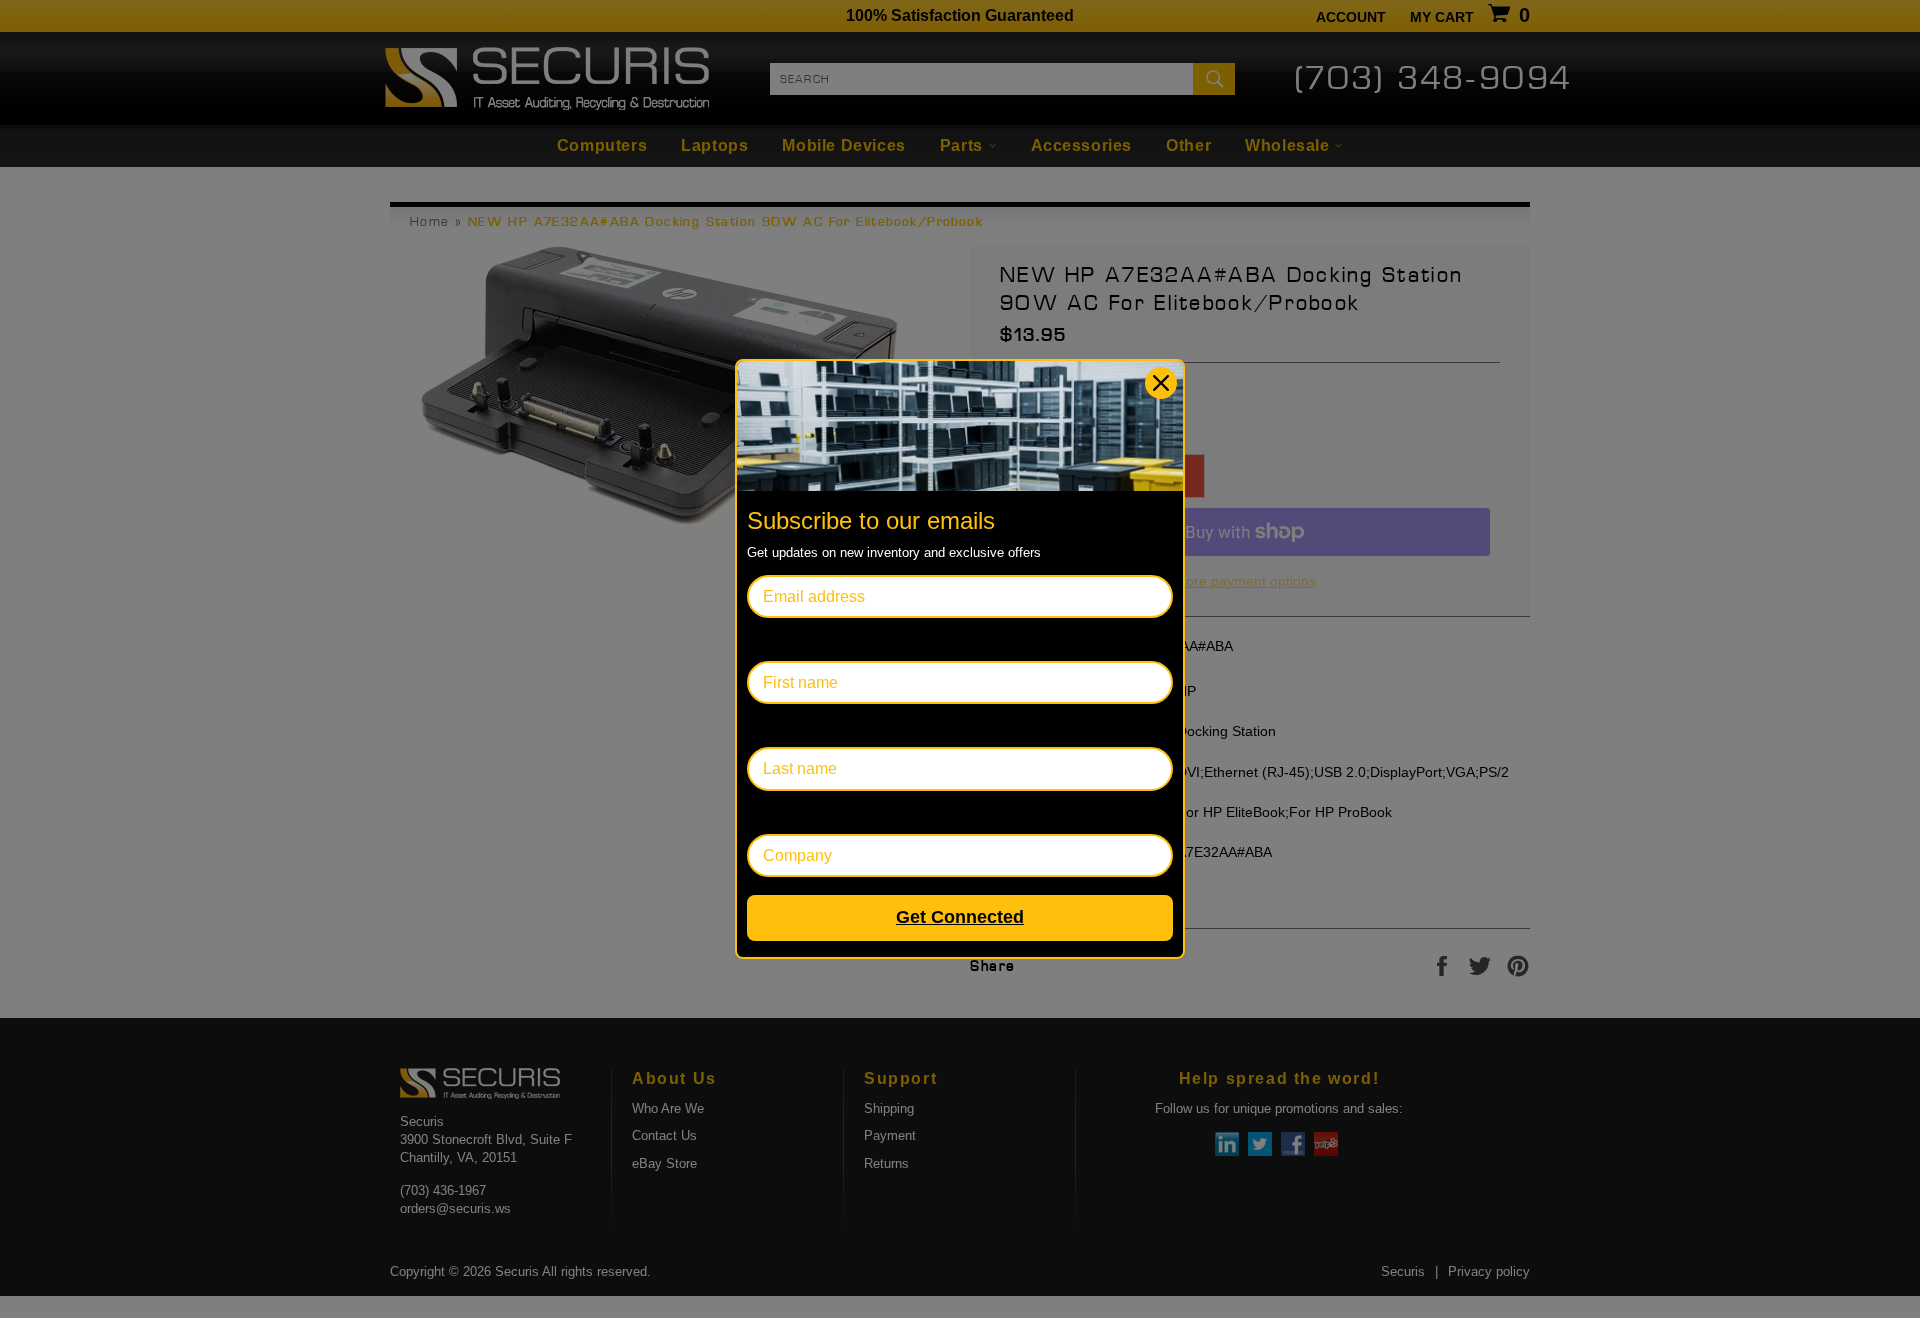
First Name (786, 639)
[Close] (1161, 383)
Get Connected (960, 917)
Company (781, 812)
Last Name (785, 725)
